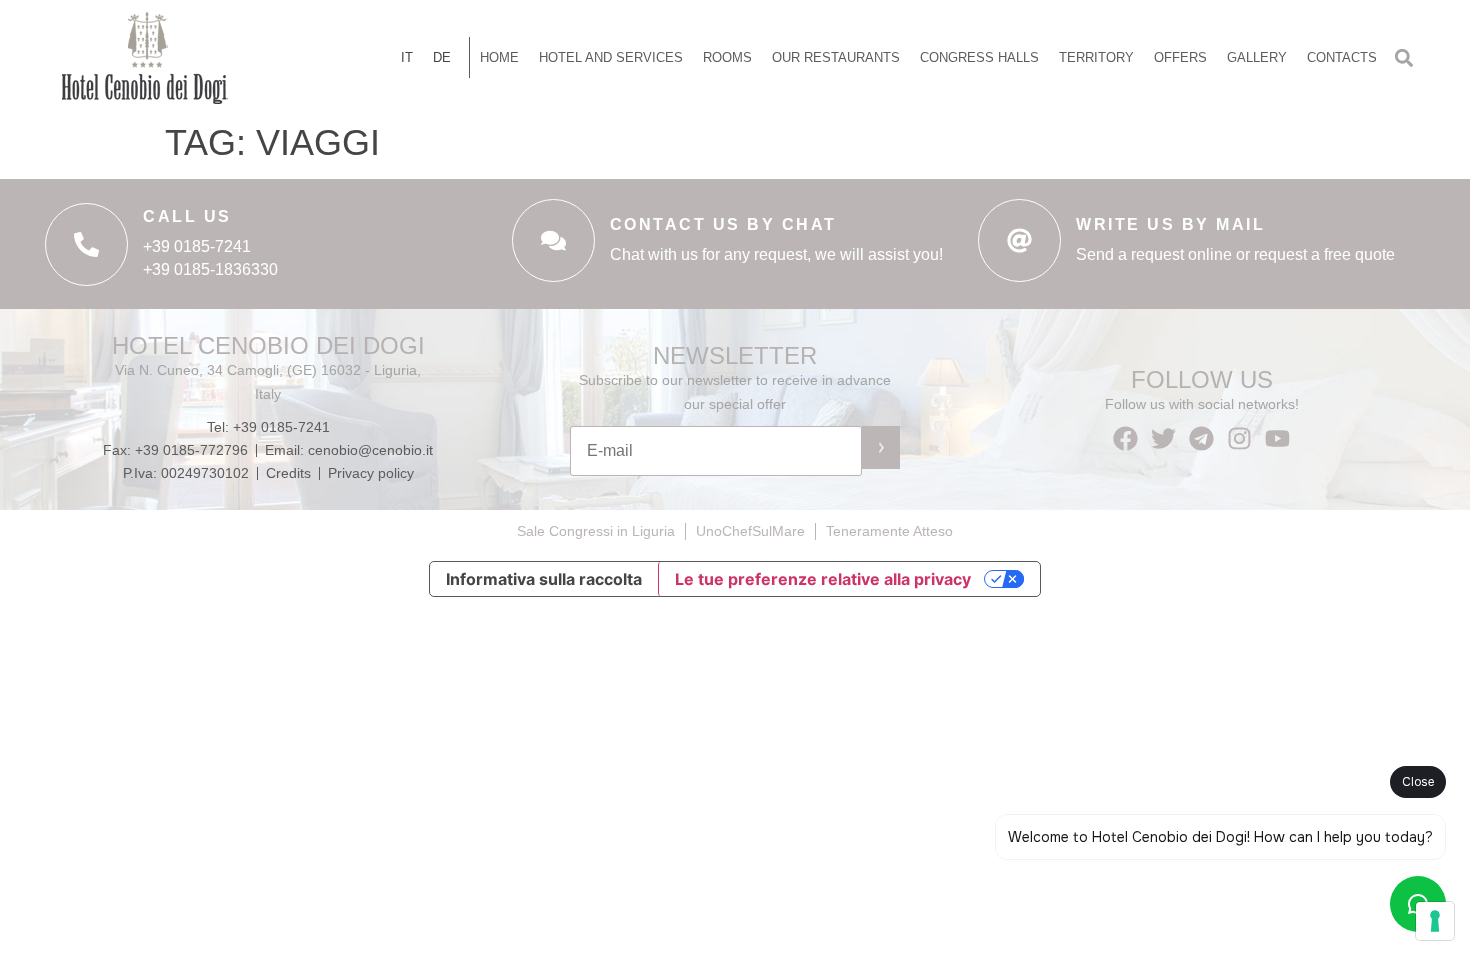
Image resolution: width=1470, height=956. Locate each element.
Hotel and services (611, 57)
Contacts (1342, 57)
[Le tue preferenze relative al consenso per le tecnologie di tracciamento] (1435, 921)
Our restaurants (836, 57)
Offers (1180, 57)
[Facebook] (1125, 438)
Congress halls (979, 57)
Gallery (1257, 57)
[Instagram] (1239, 438)
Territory (1096, 57)
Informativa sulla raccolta (544, 579)
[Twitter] (1163, 438)
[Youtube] (1277, 438)
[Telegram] (1201, 438)
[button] (1403, 57)
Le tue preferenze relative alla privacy (823, 579)
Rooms (727, 57)
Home (499, 57)
